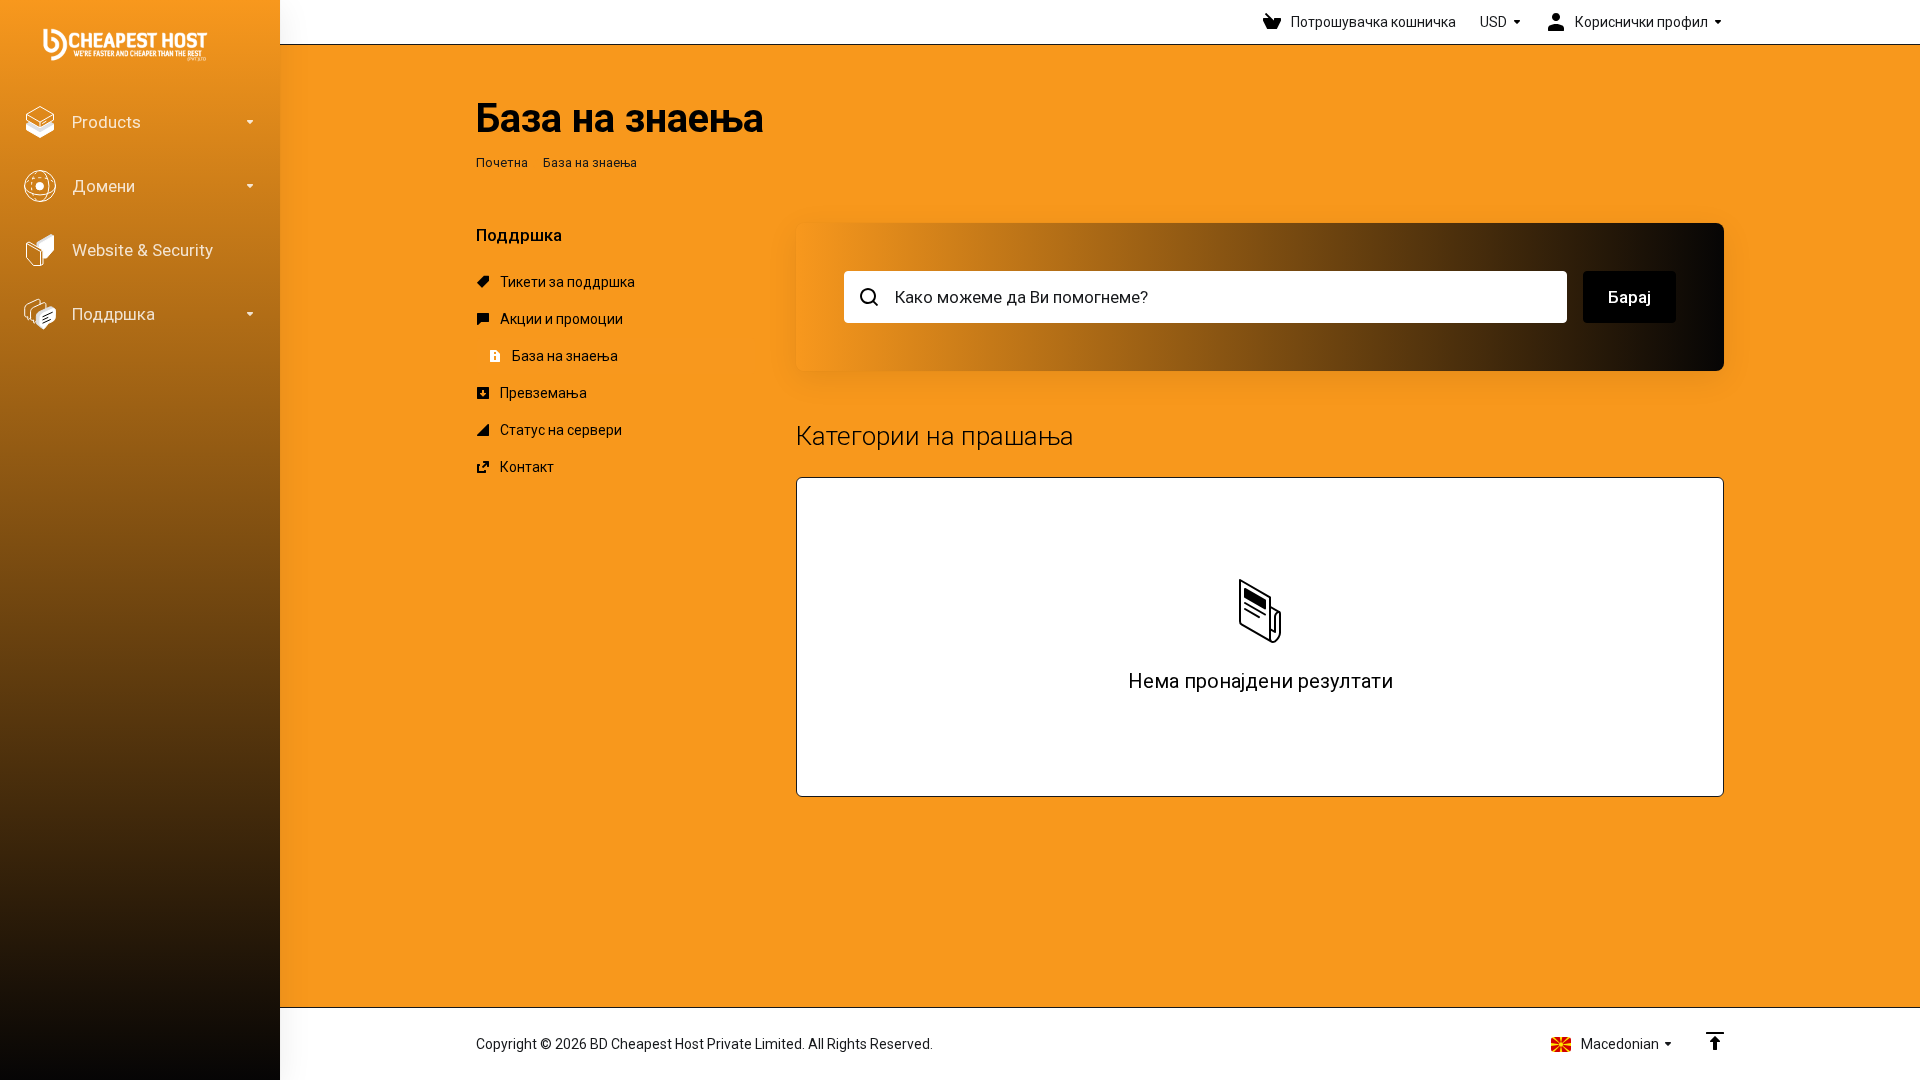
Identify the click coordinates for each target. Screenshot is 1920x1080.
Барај (1629, 297)
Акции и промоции (560, 319)
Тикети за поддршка (566, 282)
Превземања (542, 393)
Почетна (502, 162)
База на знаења (563, 356)
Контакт (525, 467)
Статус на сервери (559, 430)
